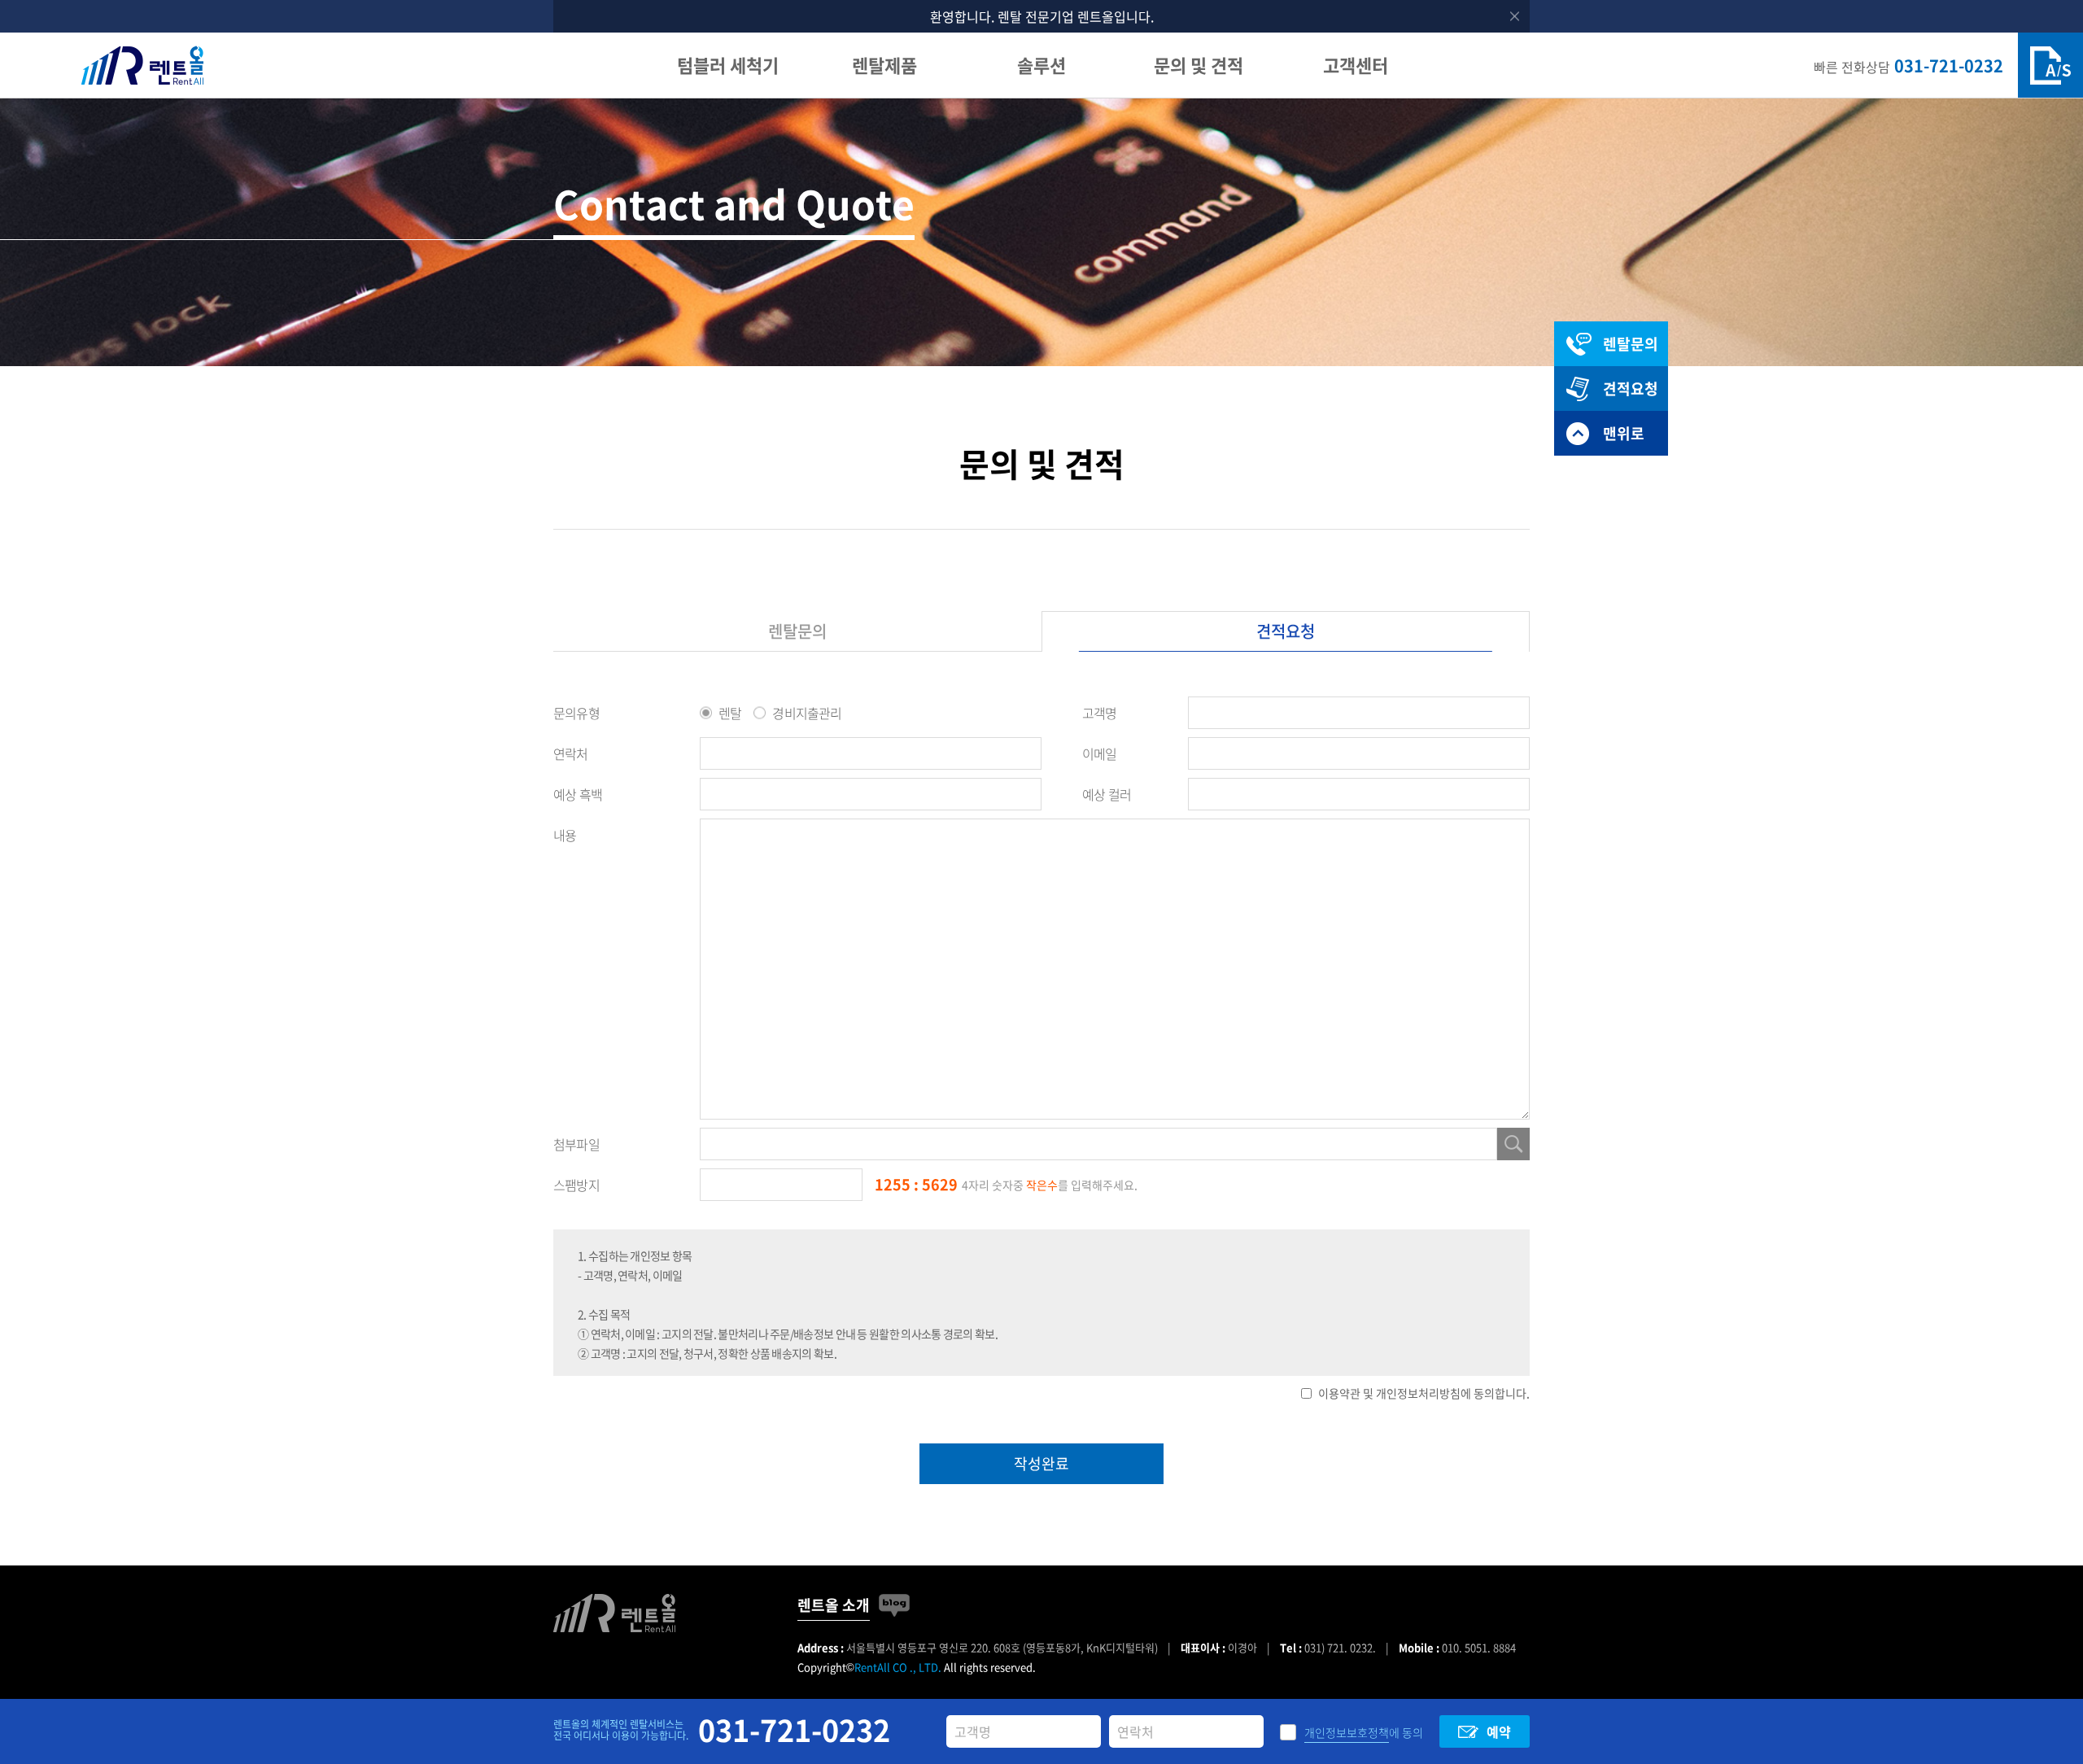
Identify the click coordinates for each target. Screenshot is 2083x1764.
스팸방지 (576, 1185)
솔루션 (1041, 65)
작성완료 (1041, 1463)
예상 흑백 (578, 794)
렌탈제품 (884, 65)
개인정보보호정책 (1347, 1732)
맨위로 (1624, 433)
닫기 (1515, 17)
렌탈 (730, 713)
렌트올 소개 (834, 1605)
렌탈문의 (797, 631)
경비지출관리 (807, 713)
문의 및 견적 (1199, 65)
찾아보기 (1513, 1144)
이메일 (1100, 753)
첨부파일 (576, 1144)
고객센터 (1356, 65)
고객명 (1100, 713)
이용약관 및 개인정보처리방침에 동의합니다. (1424, 1393)
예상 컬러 (1107, 794)
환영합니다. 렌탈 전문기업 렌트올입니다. (1042, 16)
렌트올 (142, 65)
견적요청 (1286, 631)
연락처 (571, 753)
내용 (565, 835)
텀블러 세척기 (728, 65)
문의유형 (576, 713)
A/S (2050, 65)
